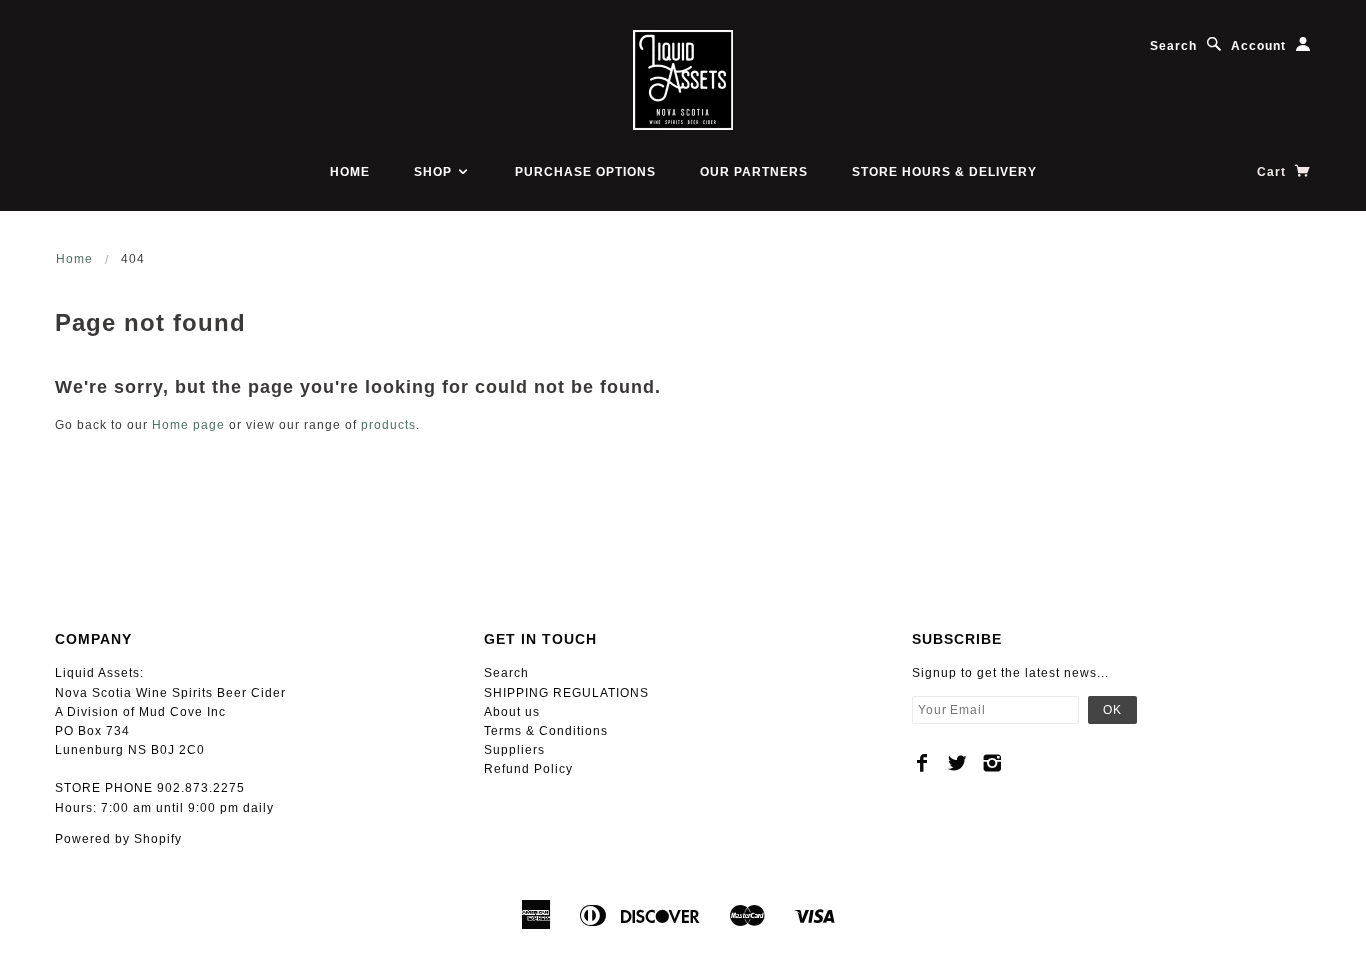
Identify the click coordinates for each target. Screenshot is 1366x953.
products (388, 425)
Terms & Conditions (546, 731)
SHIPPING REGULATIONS (566, 693)
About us (512, 712)
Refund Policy (528, 769)
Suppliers (514, 750)
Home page (188, 425)
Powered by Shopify (118, 839)
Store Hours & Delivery (944, 172)
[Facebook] (922, 763)
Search (1173, 46)
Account (1258, 46)
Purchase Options (585, 172)
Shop (435, 172)
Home (350, 172)
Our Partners (754, 172)
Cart (1273, 172)
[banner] (683, 80)
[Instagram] (992, 763)
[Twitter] (957, 763)
